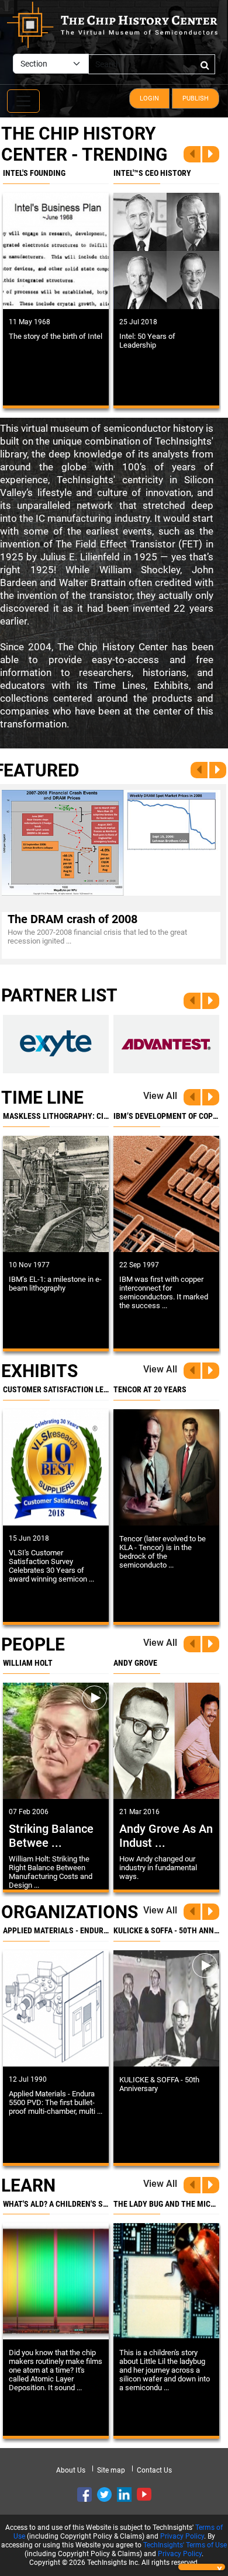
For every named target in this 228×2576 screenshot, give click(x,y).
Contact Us (154, 2470)
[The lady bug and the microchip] (166, 2281)
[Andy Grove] (166, 1741)
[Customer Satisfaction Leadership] (56, 1467)
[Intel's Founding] (56, 251)
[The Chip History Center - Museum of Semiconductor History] (112, 24)
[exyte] (56, 1044)
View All (160, 1096)
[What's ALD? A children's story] (56, 2281)
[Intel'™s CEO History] (166, 251)
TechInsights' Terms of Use (185, 2545)
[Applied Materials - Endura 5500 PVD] (56, 2008)
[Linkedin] (124, 2494)
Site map (111, 2470)
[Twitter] (104, 2494)
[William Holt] (56, 1741)
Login (149, 98)
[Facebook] (84, 2494)
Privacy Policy (182, 2536)
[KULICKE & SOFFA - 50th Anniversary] (166, 2008)
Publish (196, 98)
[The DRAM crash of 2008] (111, 843)
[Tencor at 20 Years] (166, 1467)
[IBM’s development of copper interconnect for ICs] (166, 1194)
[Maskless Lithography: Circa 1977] (56, 1194)
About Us (71, 2470)
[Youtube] (144, 2494)
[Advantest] (166, 1044)
